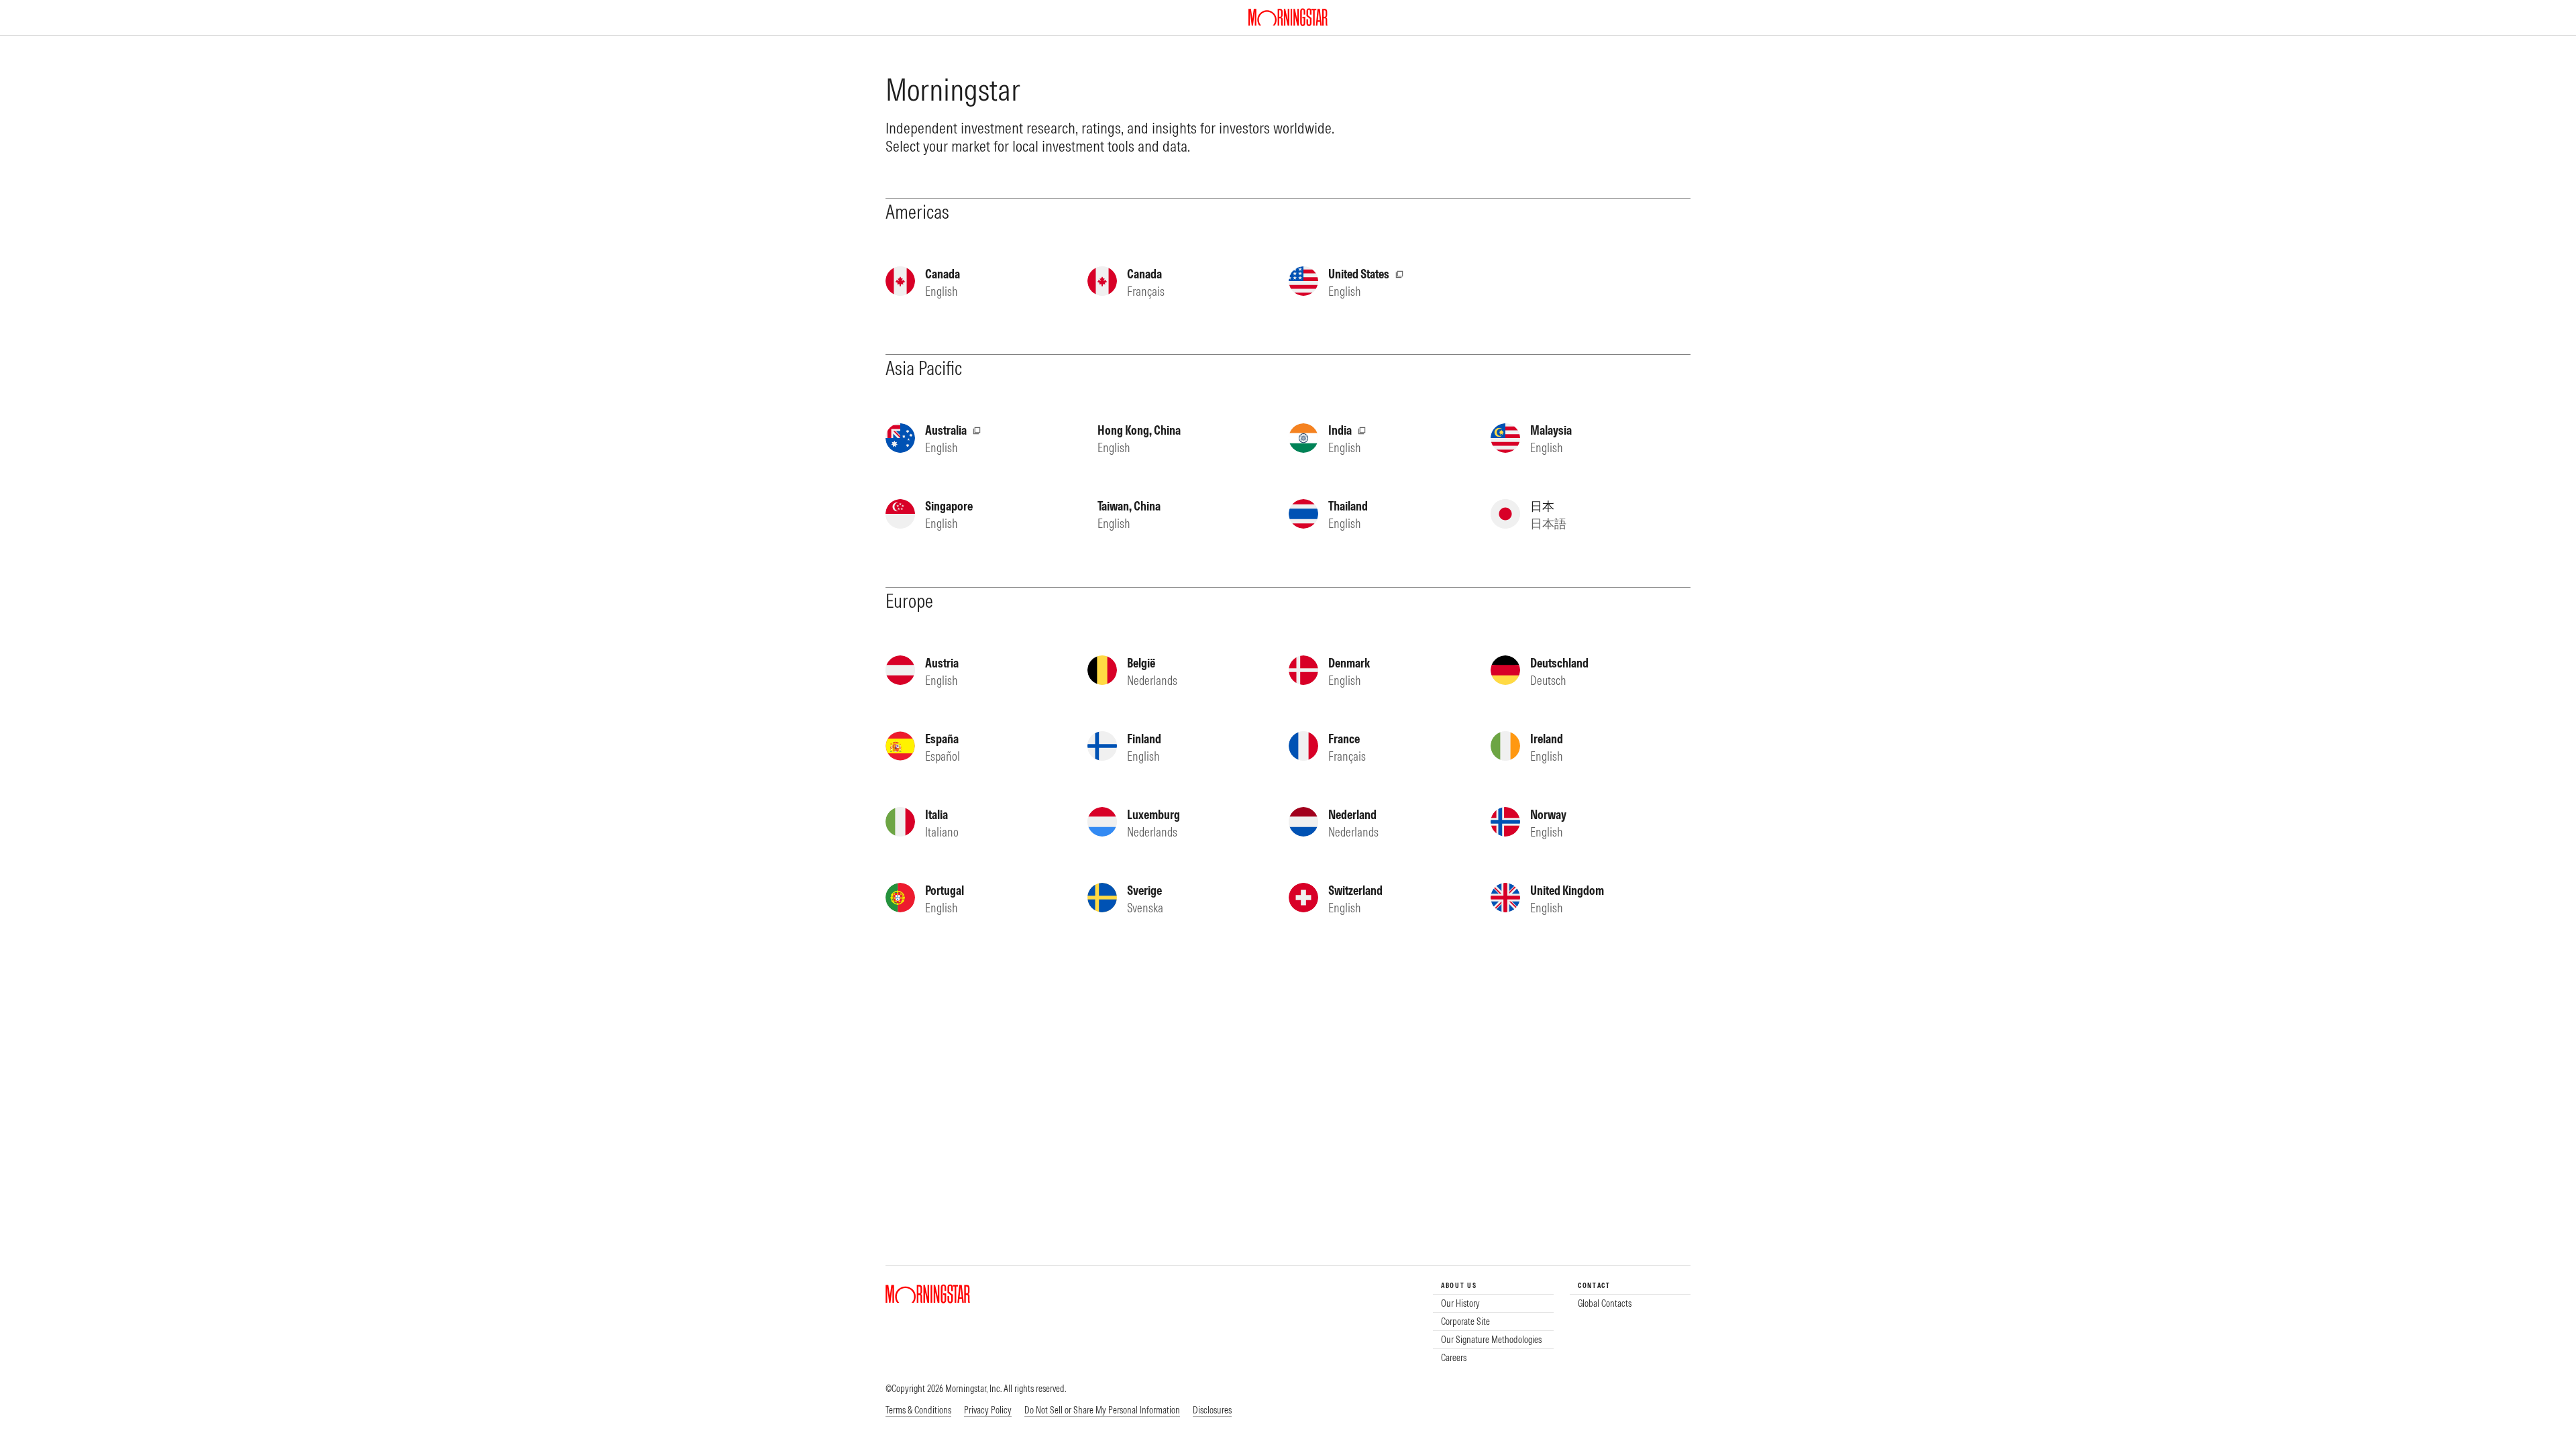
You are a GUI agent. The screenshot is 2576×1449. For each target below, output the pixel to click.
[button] (1102, 1411)
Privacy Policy (988, 1410)
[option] (1493, 1303)
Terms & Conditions (918, 1410)
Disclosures (1212, 1410)
